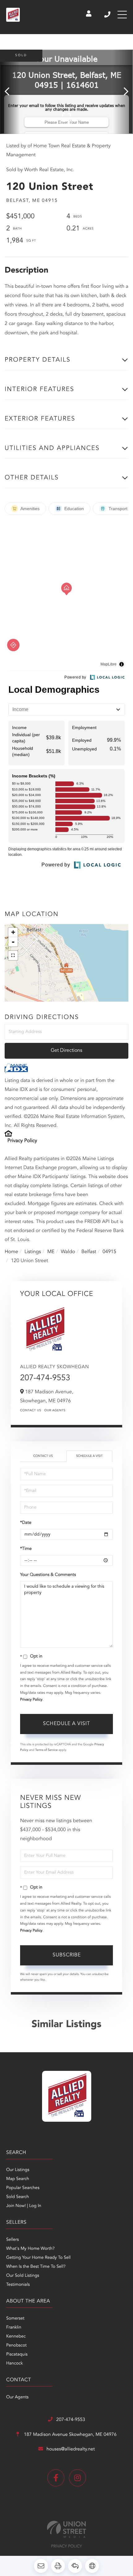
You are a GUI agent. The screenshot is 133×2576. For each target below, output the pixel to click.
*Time (26, 1549)
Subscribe (67, 1955)
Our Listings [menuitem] (18, 2170)
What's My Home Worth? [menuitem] (30, 2249)
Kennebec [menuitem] (16, 2337)
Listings (33, 1252)
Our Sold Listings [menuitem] (23, 2276)
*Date (26, 1523)
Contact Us (31, 1411)
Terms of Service (47, 1750)
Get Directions (66, 1051)
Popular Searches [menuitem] (23, 2188)
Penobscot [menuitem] (16, 2346)
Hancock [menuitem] (15, 2364)
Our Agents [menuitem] (17, 2397)
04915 (109, 1252)
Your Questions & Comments (48, 1575)
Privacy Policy (22, 1141)
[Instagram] (77, 2478)
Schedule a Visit (89, 1456)
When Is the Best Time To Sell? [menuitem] (36, 2267)
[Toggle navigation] (122, 15)
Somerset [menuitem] (15, 2319)
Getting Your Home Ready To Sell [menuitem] (38, 2258)
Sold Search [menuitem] (18, 2197)
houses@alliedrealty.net (71, 2449)
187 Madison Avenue (70, 2435)
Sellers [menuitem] (13, 2240)
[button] (10, 92)
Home (11, 1252)
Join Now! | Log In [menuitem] (24, 2206)
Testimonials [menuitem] (18, 2285)
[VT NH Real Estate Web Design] (66, 2529)
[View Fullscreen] (13, 955)
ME (51, 1252)
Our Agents (55, 1411)
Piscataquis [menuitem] (17, 2355)
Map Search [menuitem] (18, 2179)
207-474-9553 (108, 15)
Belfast (89, 1252)
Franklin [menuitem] (14, 2328)
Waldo (68, 1252)
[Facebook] (56, 2478)
